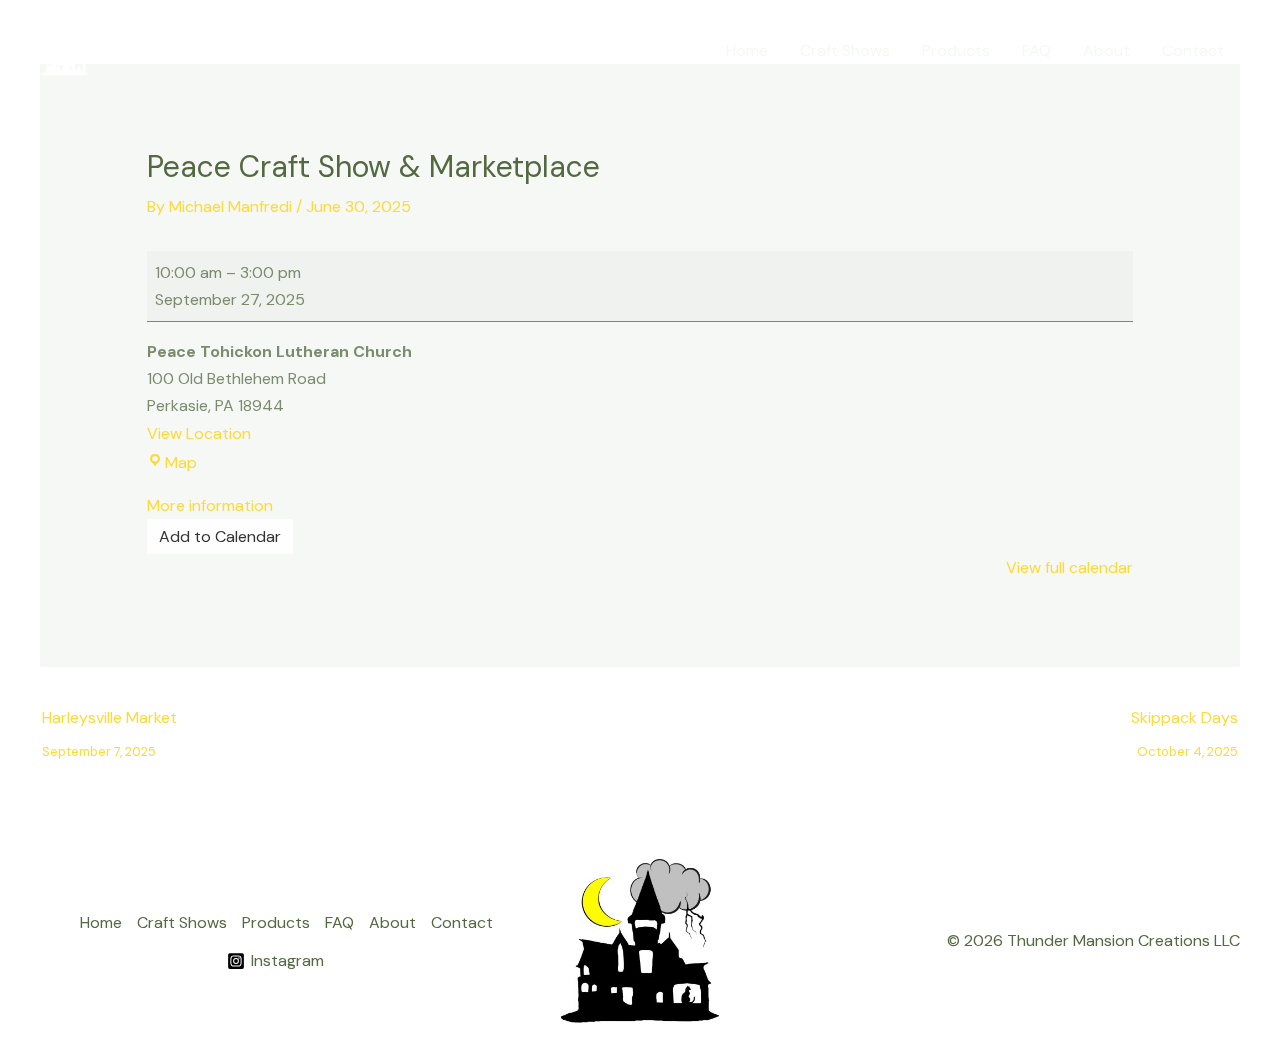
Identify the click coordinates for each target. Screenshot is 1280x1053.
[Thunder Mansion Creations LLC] (65, 49)
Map (181, 462)
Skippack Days (1184, 722)
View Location (199, 433)
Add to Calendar (220, 536)
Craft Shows (845, 50)
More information (210, 505)
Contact (1193, 50)
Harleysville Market (109, 722)
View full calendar (1069, 567)
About (1106, 50)
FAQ (1036, 50)
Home (747, 50)
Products (956, 50)
